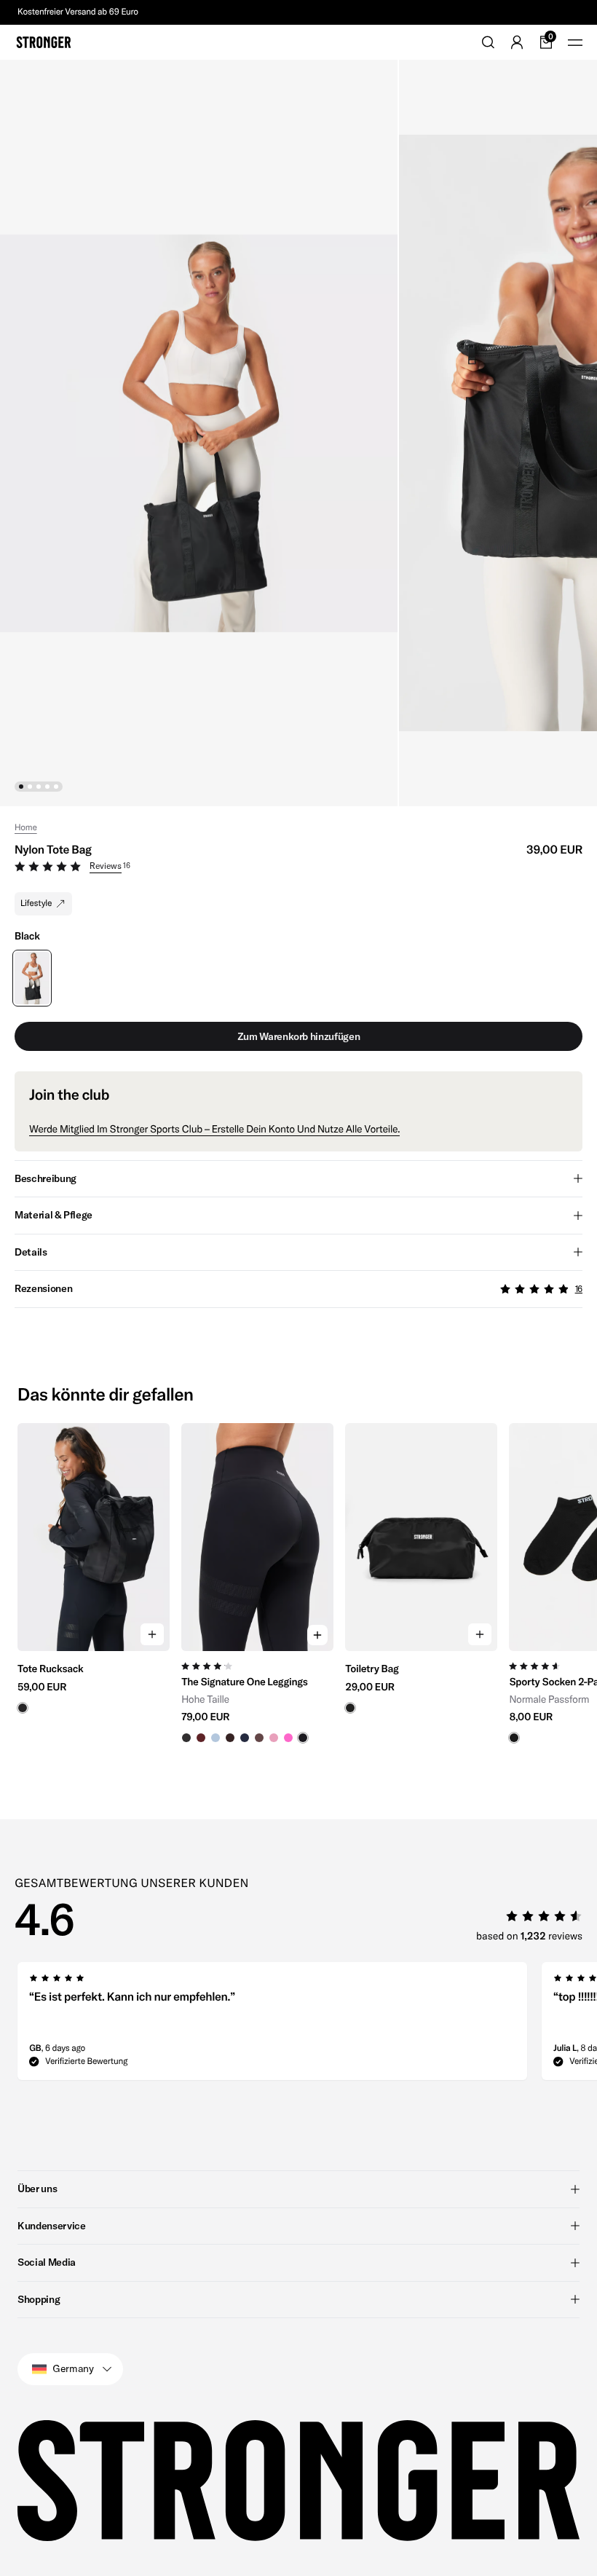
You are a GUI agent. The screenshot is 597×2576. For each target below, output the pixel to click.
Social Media (47, 2262)
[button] (298, 868)
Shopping (39, 2299)
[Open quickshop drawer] (317, 1635)
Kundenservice (51, 2226)
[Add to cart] (152, 1634)
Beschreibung (46, 1178)
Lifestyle (36, 903)
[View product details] (94, 1682)
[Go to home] (44, 42)
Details (31, 1252)
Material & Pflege (54, 1215)
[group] (94, 1584)
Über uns (37, 2189)
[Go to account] (517, 42)
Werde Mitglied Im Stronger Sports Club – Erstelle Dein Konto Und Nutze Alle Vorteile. (214, 1129)
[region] (298, 1584)
